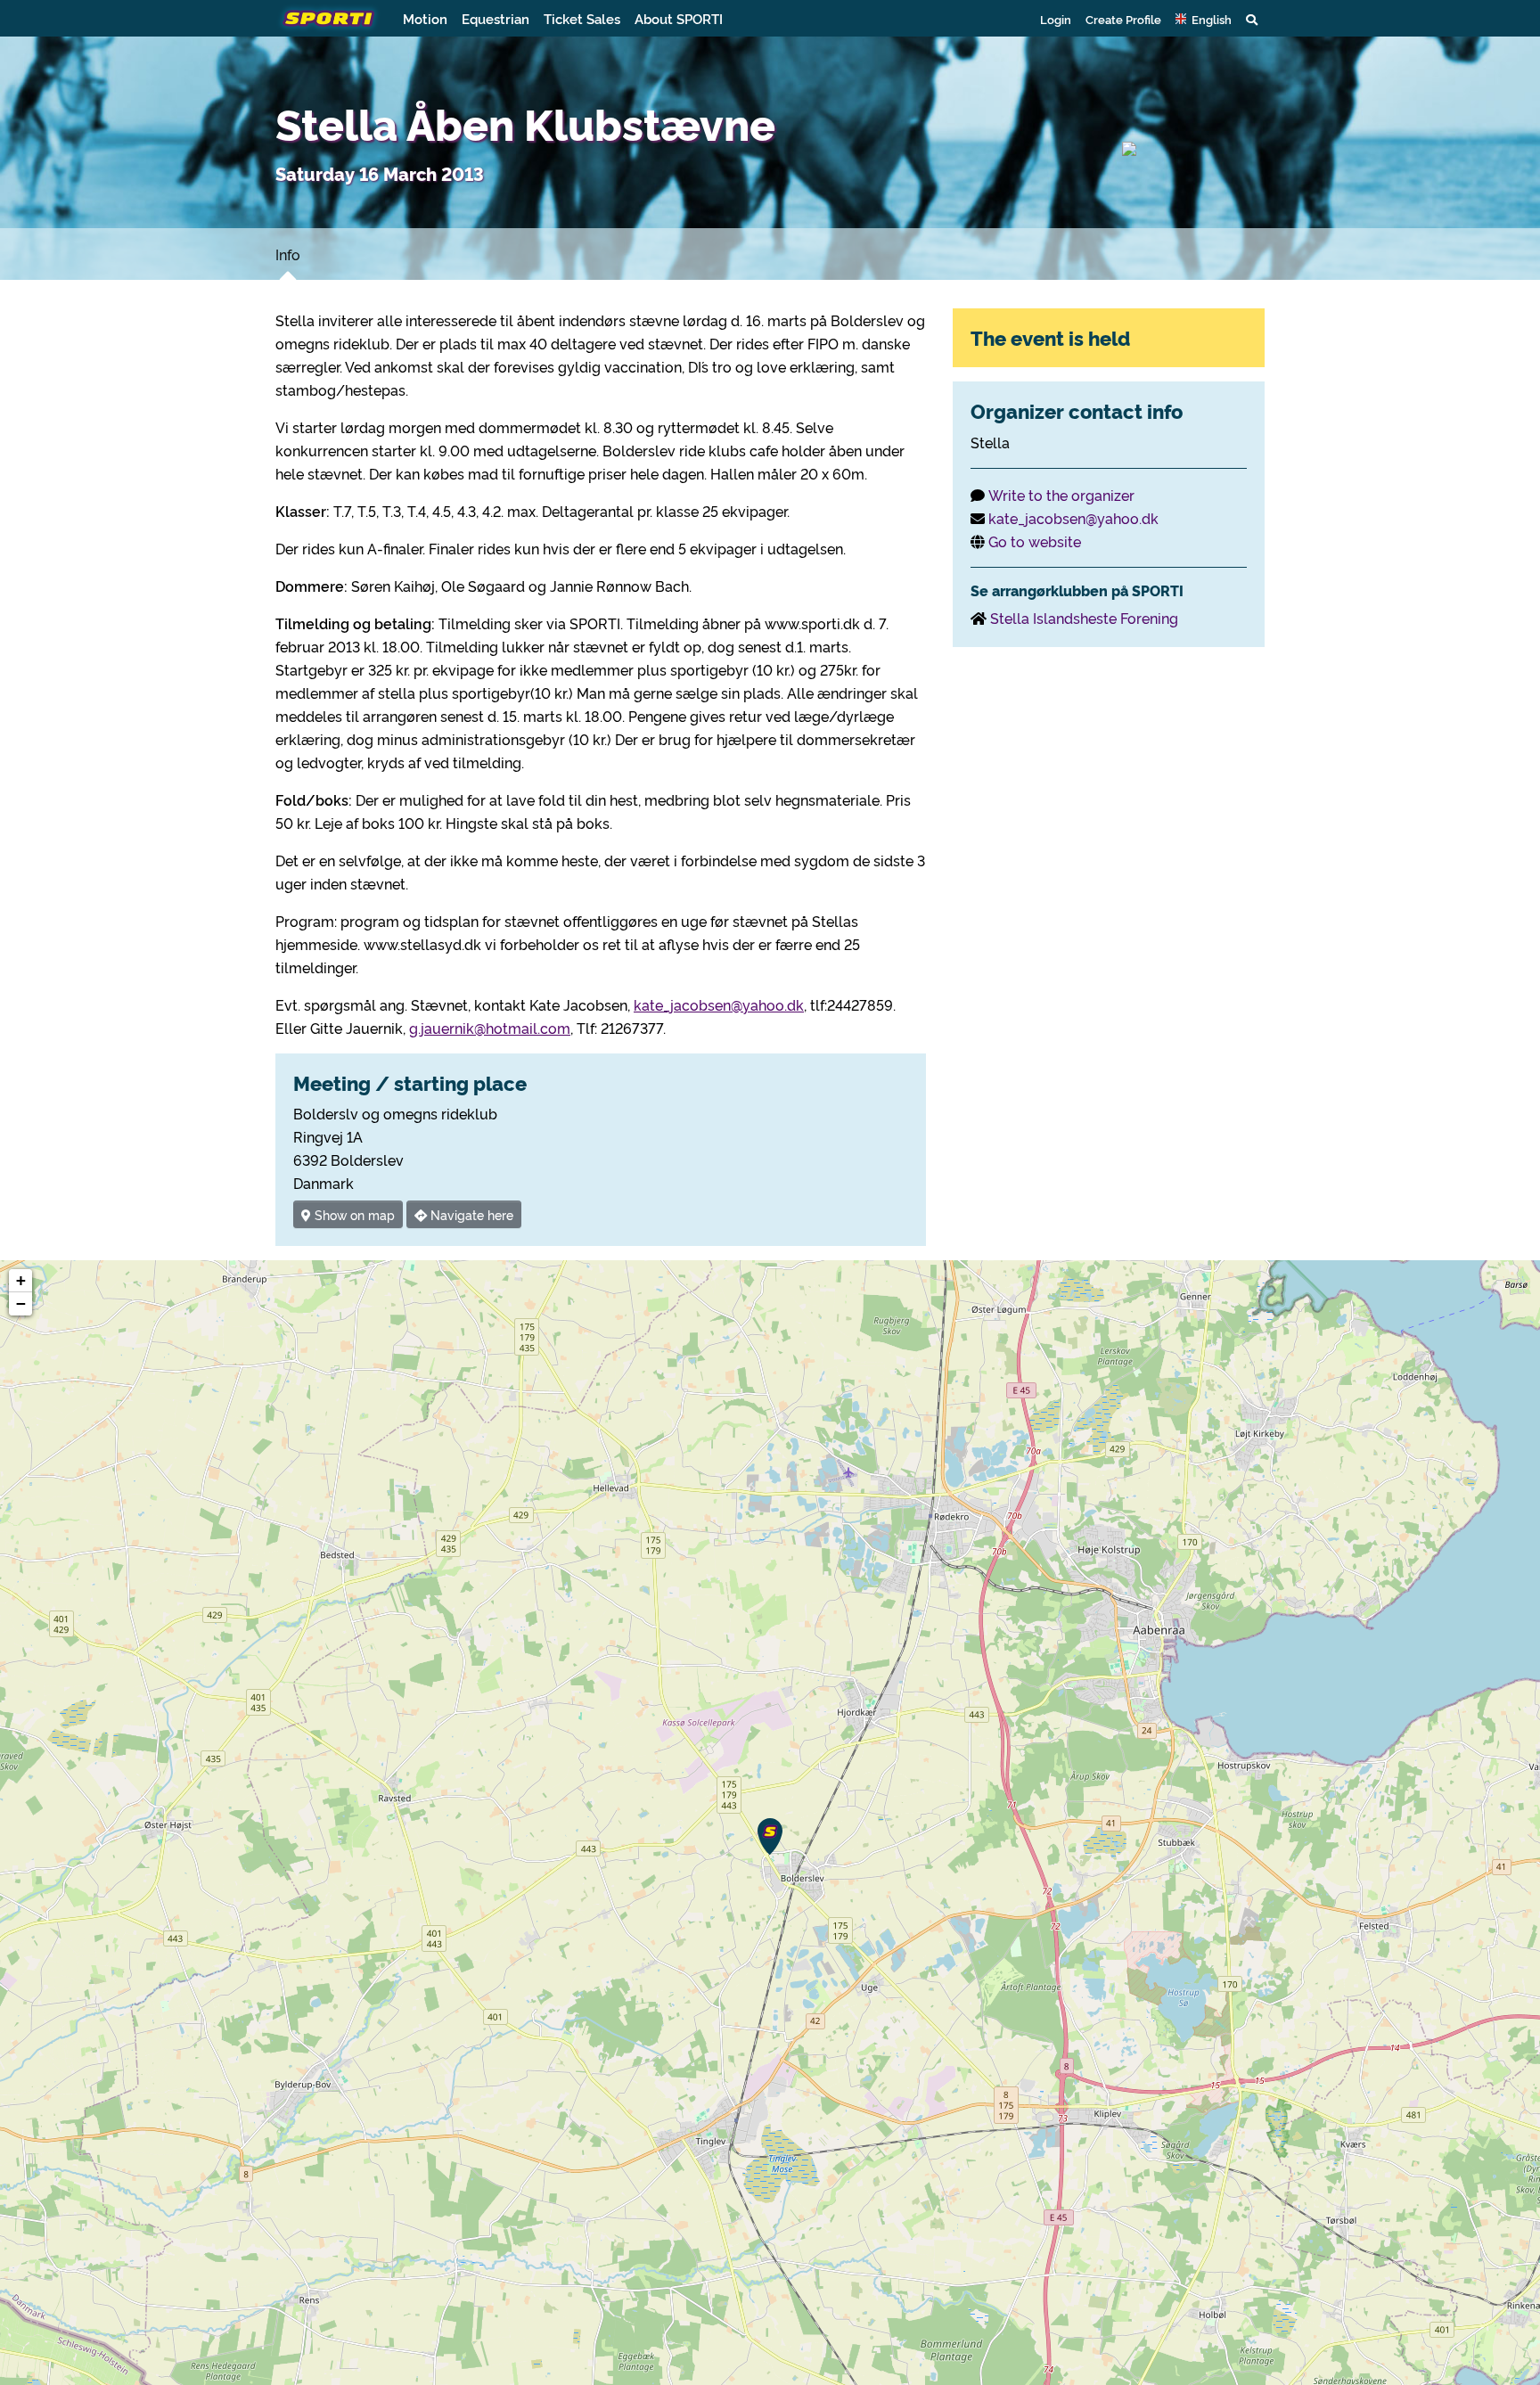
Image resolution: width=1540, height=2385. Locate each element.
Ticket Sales (582, 18)
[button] (1204, 19)
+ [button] (21, 1280)
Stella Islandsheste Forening (1084, 618)
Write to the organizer (1061, 495)
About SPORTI (679, 18)
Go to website (1035, 541)
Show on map (353, 1214)
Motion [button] (425, 18)
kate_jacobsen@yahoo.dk (719, 1004)
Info (288, 254)
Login (1056, 19)
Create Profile (1123, 19)
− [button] (21, 1303)
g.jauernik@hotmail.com (490, 1028)
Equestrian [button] (496, 18)
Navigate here (470, 1214)
